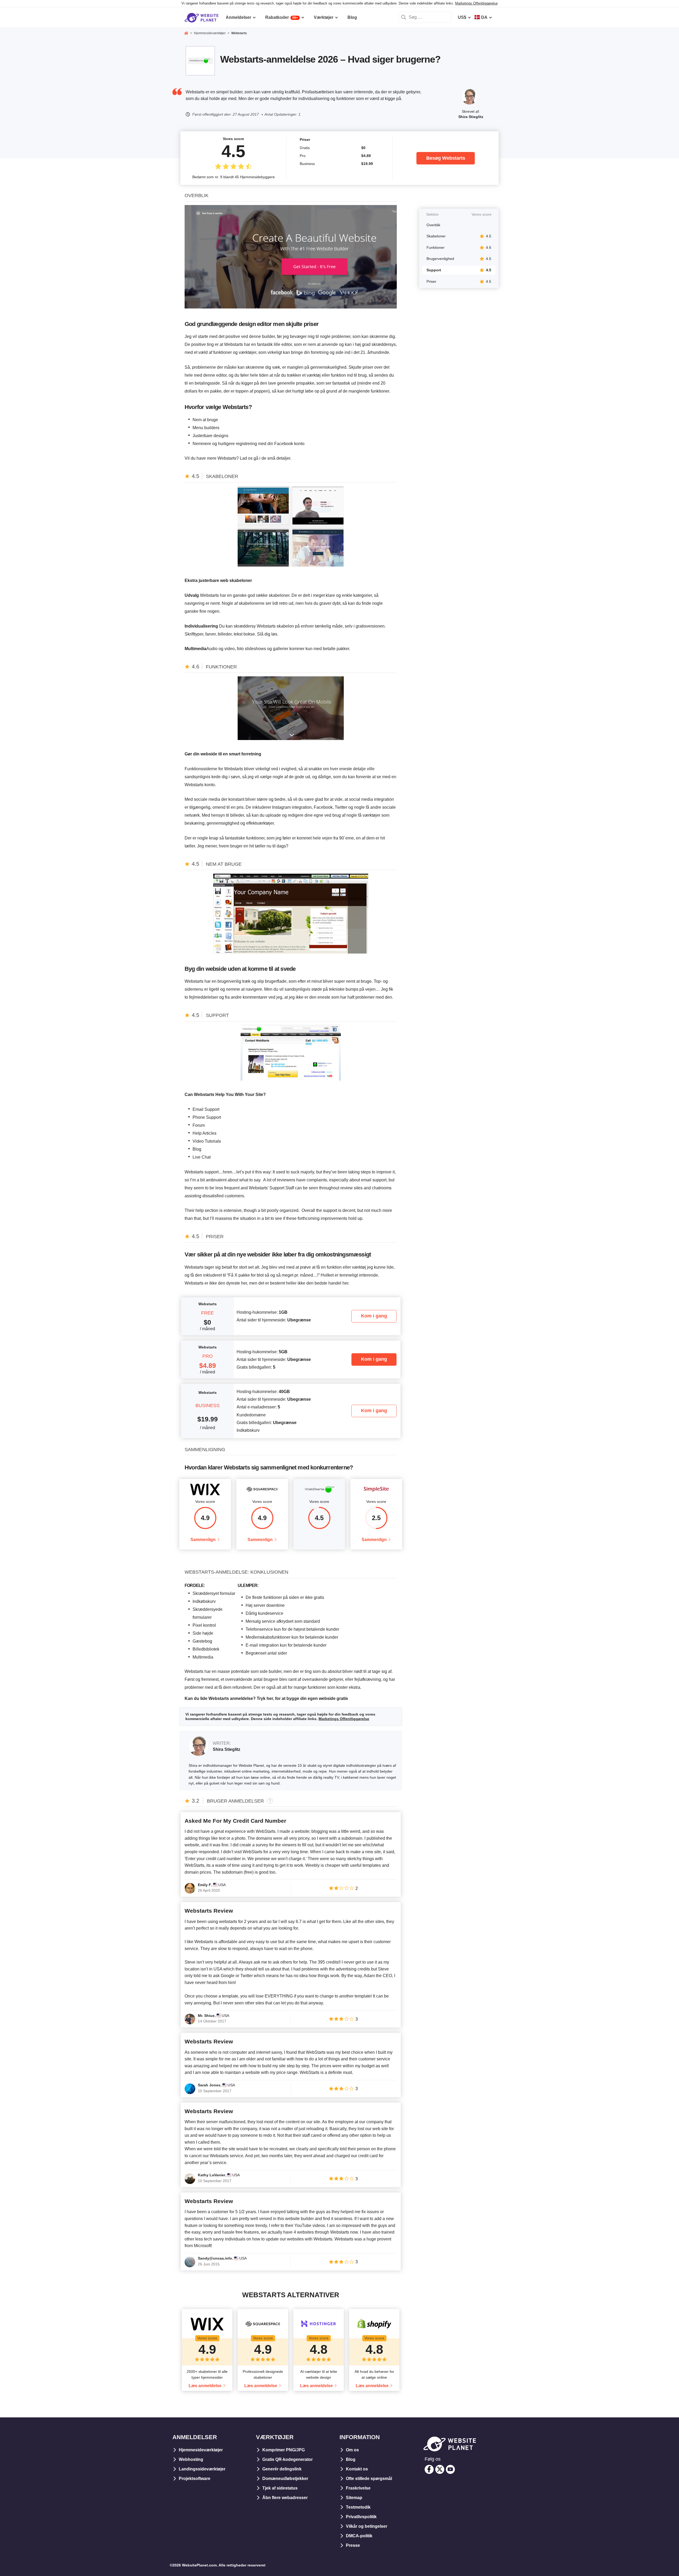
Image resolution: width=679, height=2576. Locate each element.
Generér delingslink (282, 2469)
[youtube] (450, 2469)
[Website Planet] (186, 34)
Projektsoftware (195, 2479)
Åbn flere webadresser (285, 2498)
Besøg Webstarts (446, 158)
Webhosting (191, 2459)
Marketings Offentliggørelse (476, 3)
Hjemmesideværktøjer (201, 2450)
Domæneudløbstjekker (285, 2479)
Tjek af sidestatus (280, 2488)
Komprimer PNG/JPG (284, 2450)
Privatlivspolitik (361, 2517)
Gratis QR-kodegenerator (288, 2459)
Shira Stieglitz (471, 117)
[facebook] (429, 2469)
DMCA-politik (359, 2536)
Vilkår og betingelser (367, 2526)
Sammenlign (203, 1540)
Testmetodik (358, 2507)
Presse (353, 2545)
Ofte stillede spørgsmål (369, 2479)
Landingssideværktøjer (202, 2469)
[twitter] (440, 2469)
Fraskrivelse (358, 2488)
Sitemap (354, 2498)
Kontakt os (357, 2469)
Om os (352, 2450)
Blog (351, 2459)
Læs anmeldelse (205, 2386)
